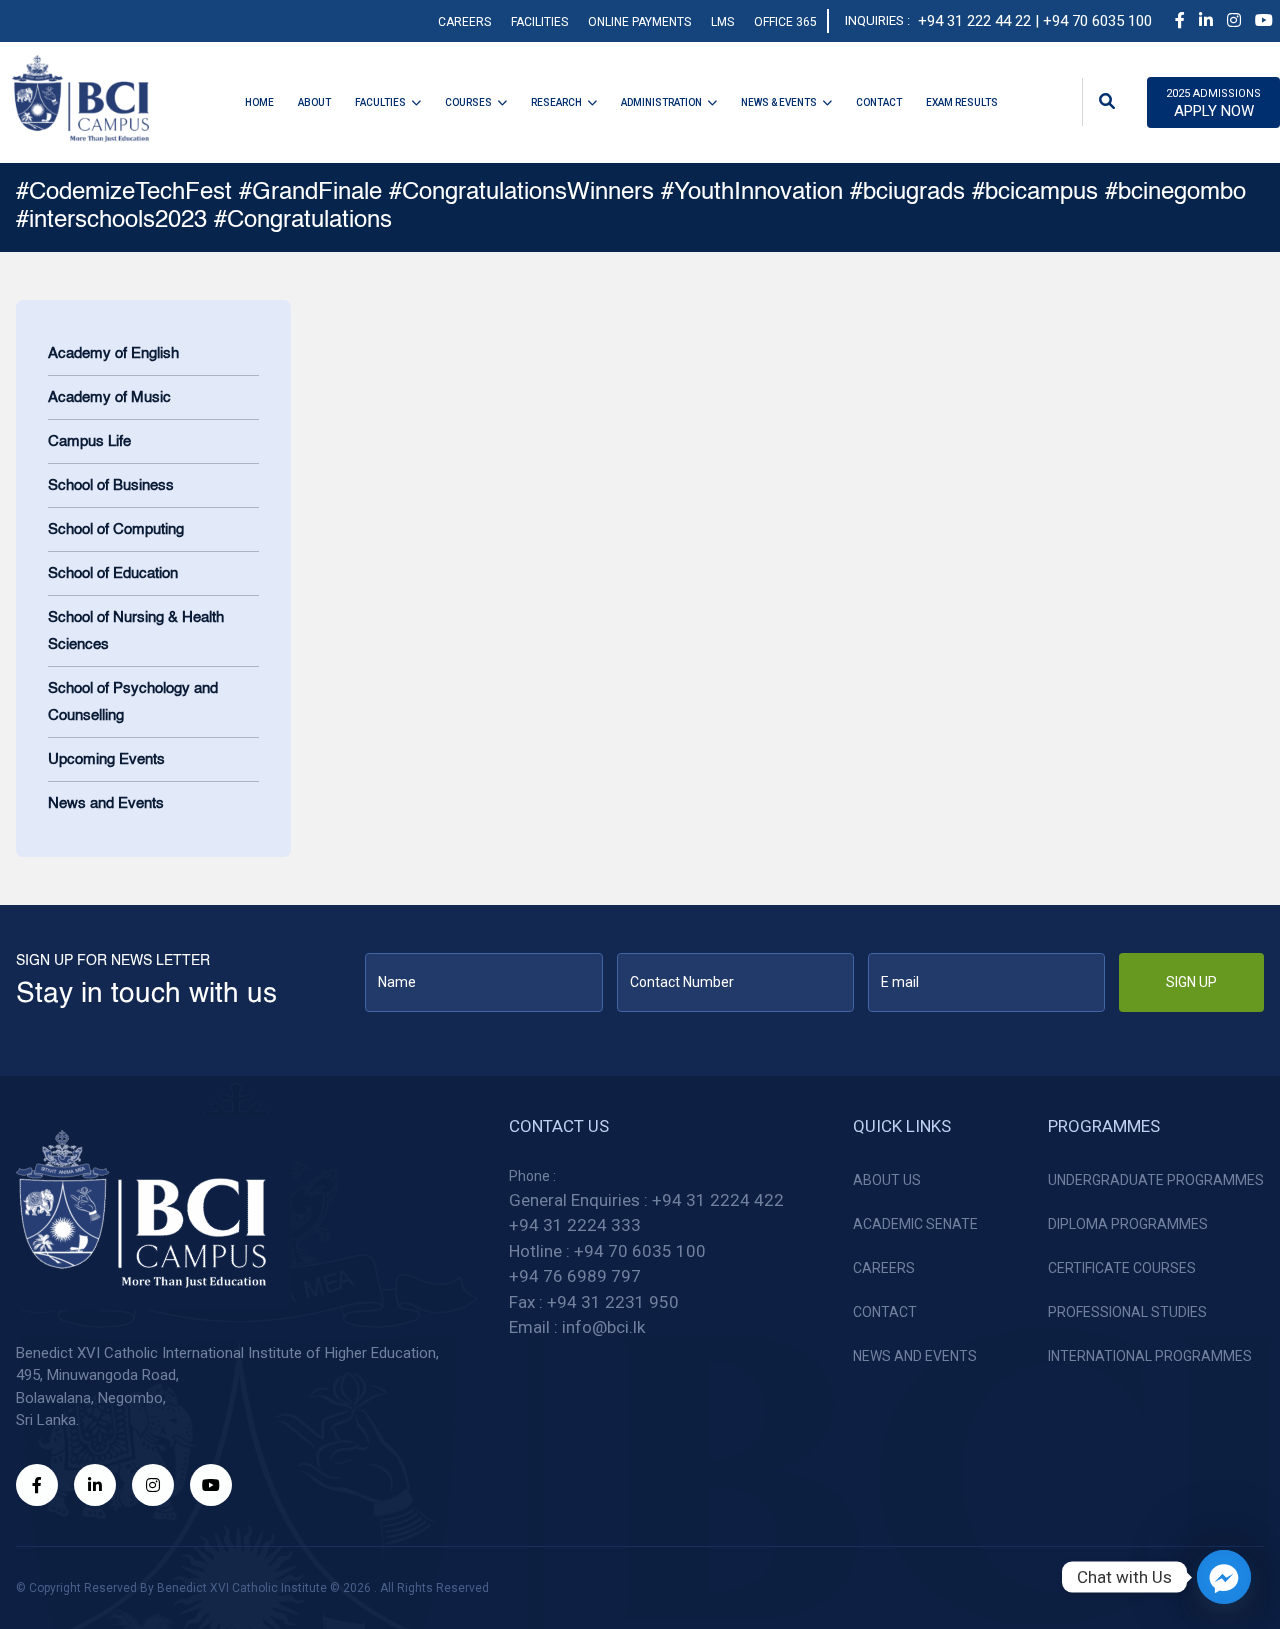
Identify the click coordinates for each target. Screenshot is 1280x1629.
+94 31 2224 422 (718, 1200)
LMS (722, 22)
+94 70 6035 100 (640, 1251)
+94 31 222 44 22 (974, 21)
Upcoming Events (106, 759)
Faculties (380, 102)
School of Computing (116, 529)
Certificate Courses (1122, 1268)
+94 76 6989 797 (575, 1276)
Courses (468, 102)
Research (556, 102)
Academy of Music (109, 397)
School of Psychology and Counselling (133, 702)
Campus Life (89, 441)
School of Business (111, 485)
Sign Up (1191, 982)
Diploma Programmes (1128, 1224)
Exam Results (962, 102)
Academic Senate (915, 1224)
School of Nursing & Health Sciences (136, 631)
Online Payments (639, 22)
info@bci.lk (603, 1327)
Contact (879, 102)
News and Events (106, 803)
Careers (464, 22)
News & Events (779, 102)
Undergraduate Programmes (1156, 1180)
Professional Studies (1127, 1312)
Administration (661, 102)
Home (259, 102)
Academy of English (113, 353)
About (314, 102)
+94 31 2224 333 (575, 1225)
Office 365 (785, 22)
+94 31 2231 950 (613, 1302)
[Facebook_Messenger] (1224, 1577)
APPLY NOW (1213, 104)
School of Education (113, 573)
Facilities (539, 22)
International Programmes (1150, 1356)
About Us (887, 1180)
